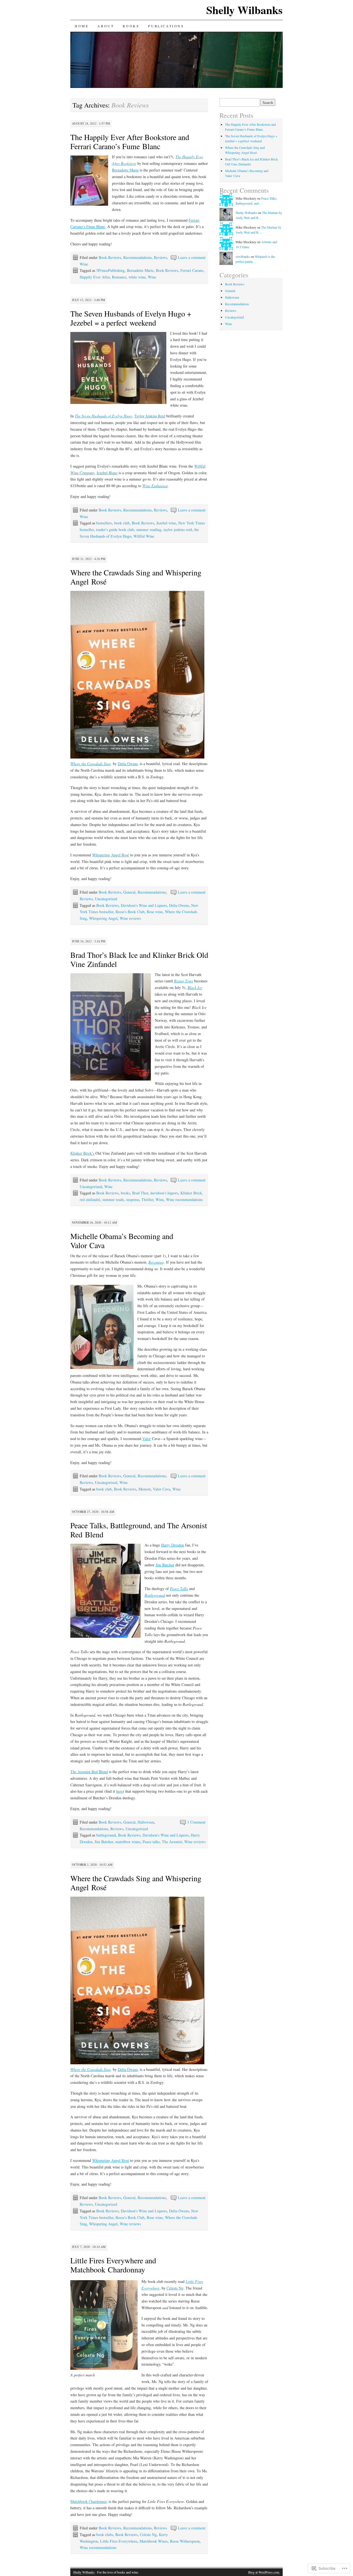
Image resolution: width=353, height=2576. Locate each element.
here (119, 1791)
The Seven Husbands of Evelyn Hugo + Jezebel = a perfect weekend (131, 318)
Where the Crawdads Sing (90, 764)
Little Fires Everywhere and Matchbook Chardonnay (113, 2265)
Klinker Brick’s (82, 1153)
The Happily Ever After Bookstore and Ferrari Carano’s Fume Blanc (130, 142)
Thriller (147, 1199)
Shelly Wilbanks (244, 10)
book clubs (105, 2535)
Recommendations (137, 257)
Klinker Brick (191, 1193)
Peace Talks (179, 1589)
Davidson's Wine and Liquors (144, 905)
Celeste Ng (175, 2288)
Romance (119, 277)
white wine (137, 277)
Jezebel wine (166, 523)
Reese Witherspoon (185, 2541)
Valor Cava (161, 1489)
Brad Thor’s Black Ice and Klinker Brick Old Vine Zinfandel (139, 959)
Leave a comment (192, 257)
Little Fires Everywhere (119, 2541)
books (125, 1193)
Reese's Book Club (130, 912)
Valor (147, 1439)
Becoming (156, 1262)
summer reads (113, 1199)
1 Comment (196, 1822)
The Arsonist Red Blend (89, 1772)
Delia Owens (128, 764)
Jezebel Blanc (107, 473)
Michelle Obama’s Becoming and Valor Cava (122, 1241)
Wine (84, 264)
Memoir (145, 1489)
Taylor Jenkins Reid (150, 416)
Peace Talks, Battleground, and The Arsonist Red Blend (139, 1530)
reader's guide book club (115, 530)
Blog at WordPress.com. (264, 2572)
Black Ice (195, 987)
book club (122, 523)
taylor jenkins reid (178, 530)
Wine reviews (130, 918)
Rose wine (155, 912)
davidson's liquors (164, 1193)
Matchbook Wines (154, 2541)
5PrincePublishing (110, 270)
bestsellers (104, 523)
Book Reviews (110, 257)
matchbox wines (128, 1842)
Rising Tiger (184, 981)
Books (131, 26)
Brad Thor (140, 1193)
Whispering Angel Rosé (111, 855)
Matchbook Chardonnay (89, 2501)
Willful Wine (144, 536)
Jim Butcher (165, 1565)
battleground (106, 1835)
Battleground (155, 1595)
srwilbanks (243, 256)
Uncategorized (106, 899)
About (106, 26)
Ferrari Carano (192, 270)
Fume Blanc (96, 226)
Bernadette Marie (125, 170)
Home (82, 26)
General (129, 892)
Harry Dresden (173, 1545)
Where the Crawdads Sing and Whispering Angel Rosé (136, 577)
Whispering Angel (103, 918)
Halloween (146, 1822)
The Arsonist (172, 1842)
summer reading (149, 530)
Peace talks (151, 1842)
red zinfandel (90, 1199)
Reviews (160, 257)
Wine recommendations (184, 1199)
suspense (133, 1199)
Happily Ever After (95, 277)
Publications (166, 26)
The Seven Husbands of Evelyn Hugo (103, 416)
